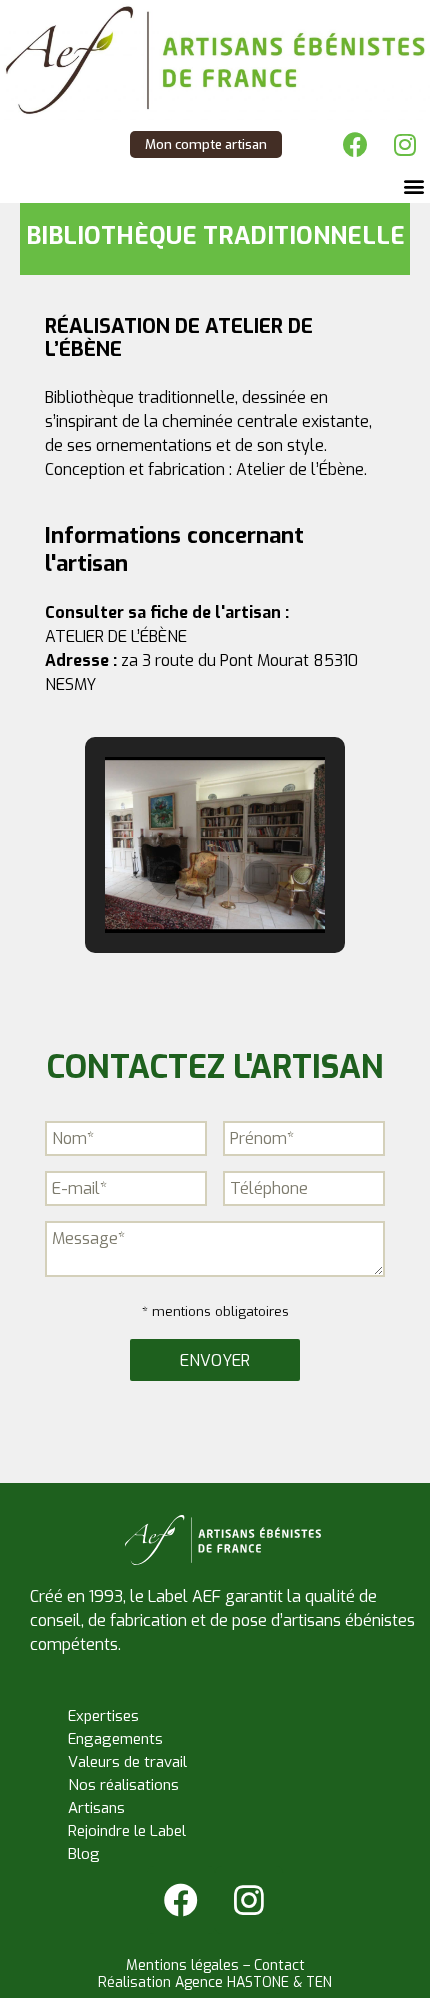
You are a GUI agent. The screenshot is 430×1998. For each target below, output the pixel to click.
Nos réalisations (123, 1785)
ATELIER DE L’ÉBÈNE (116, 636)
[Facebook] (355, 145)
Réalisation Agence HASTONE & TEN (215, 1982)
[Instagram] (405, 145)
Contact (279, 1965)
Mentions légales (182, 1965)
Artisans (96, 1808)
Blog (84, 1854)
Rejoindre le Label (127, 1831)
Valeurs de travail (127, 1762)
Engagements (115, 1739)
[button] (413, 186)
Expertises (103, 1716)
